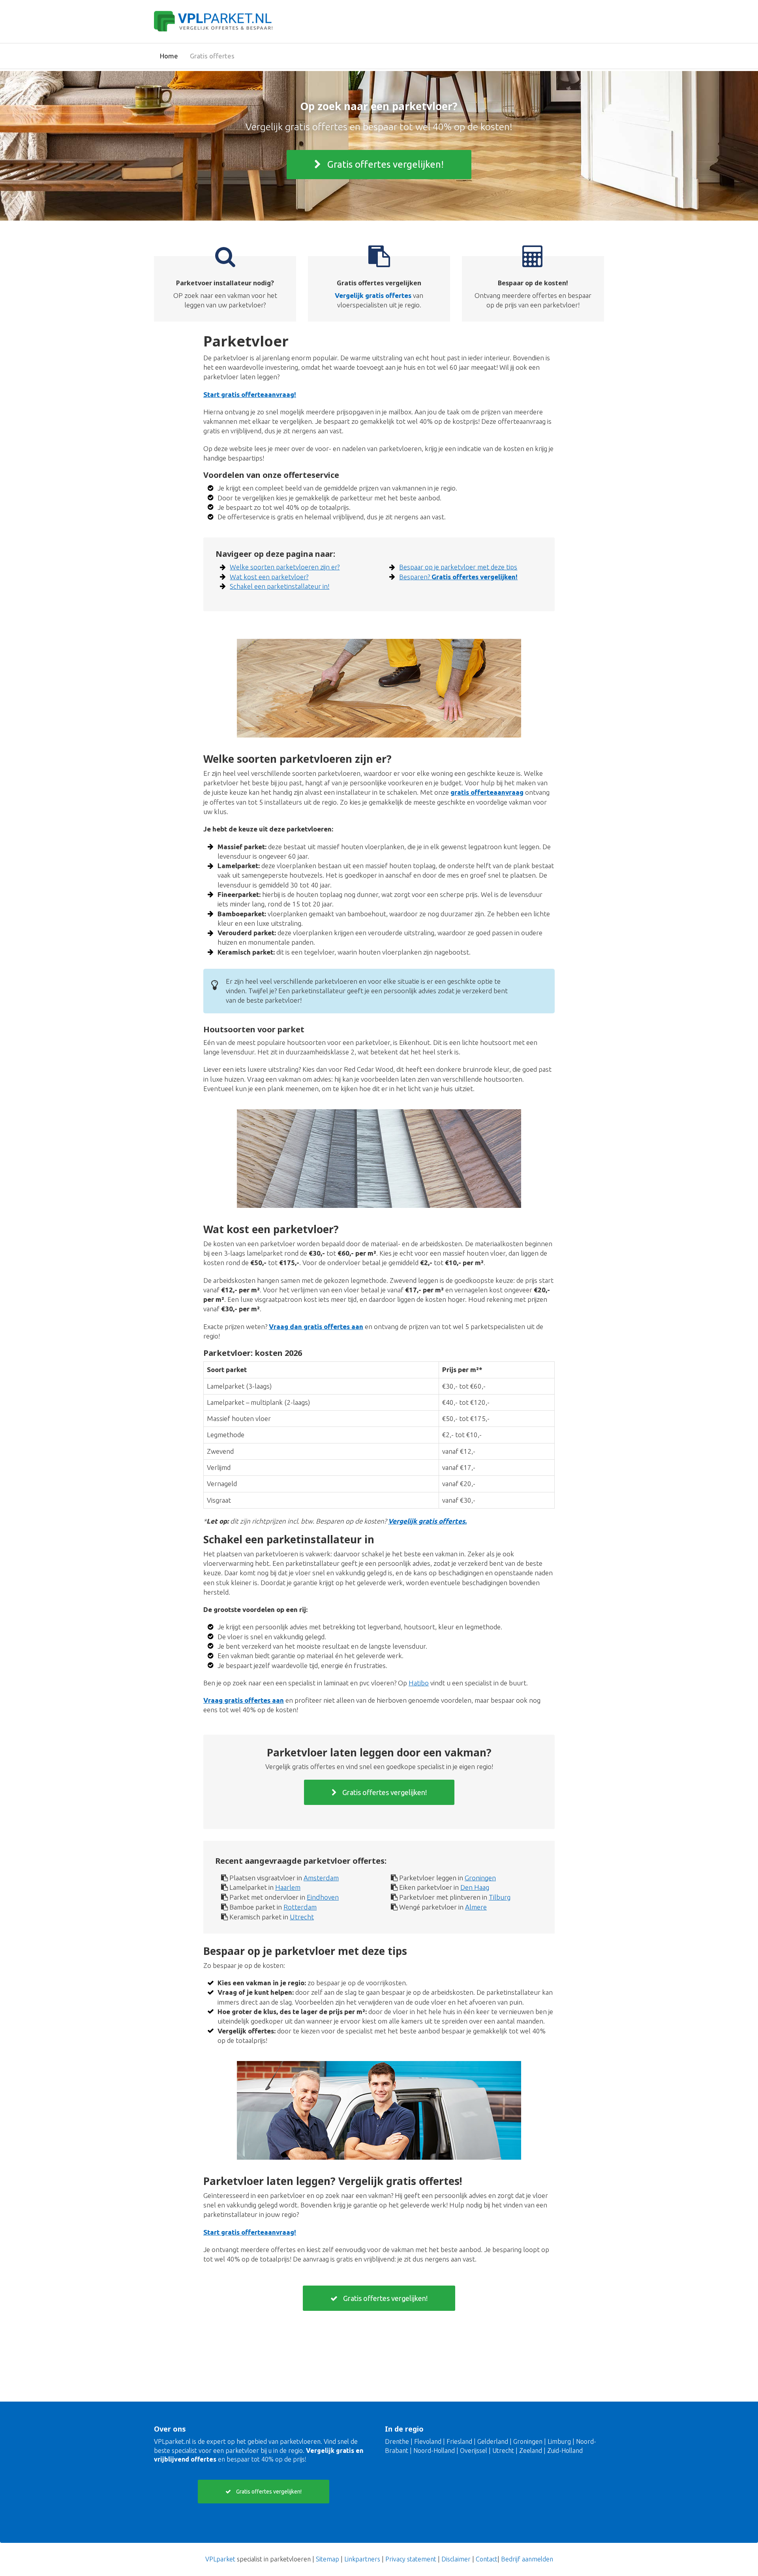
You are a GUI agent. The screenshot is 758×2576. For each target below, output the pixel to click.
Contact (487, 2559)
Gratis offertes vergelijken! (384, 164)
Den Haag (475, 1887)
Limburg (559, 2441)
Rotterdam (300, 1907)
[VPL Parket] (213, 20)
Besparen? (458, 577)
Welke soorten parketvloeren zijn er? (285, 567)
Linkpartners (362, 2559)
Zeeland (531, 2451)
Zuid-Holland (565, 2451)
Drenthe (397, 2441)
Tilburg (500, 1897)
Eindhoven (323, 1897)
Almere (476, 1907)
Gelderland (493, 2441)
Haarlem (288, 1887)
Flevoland (428, 2441)
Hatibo (419, 1683)
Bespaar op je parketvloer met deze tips (458, 567)
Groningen (480, 1878)
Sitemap (327, 2559)
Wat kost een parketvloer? (269, 577)
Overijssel (474, 2451)
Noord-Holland (434, 2451)
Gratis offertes (212, 56)
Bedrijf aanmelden (527, 2559)
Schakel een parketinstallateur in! (280, 586)
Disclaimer (456, 2559)
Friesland (459, 2441)
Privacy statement (411, 2559)
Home (169, 56)
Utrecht (302, 1917)
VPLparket (220, 2559)
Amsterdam (321, 1878)
